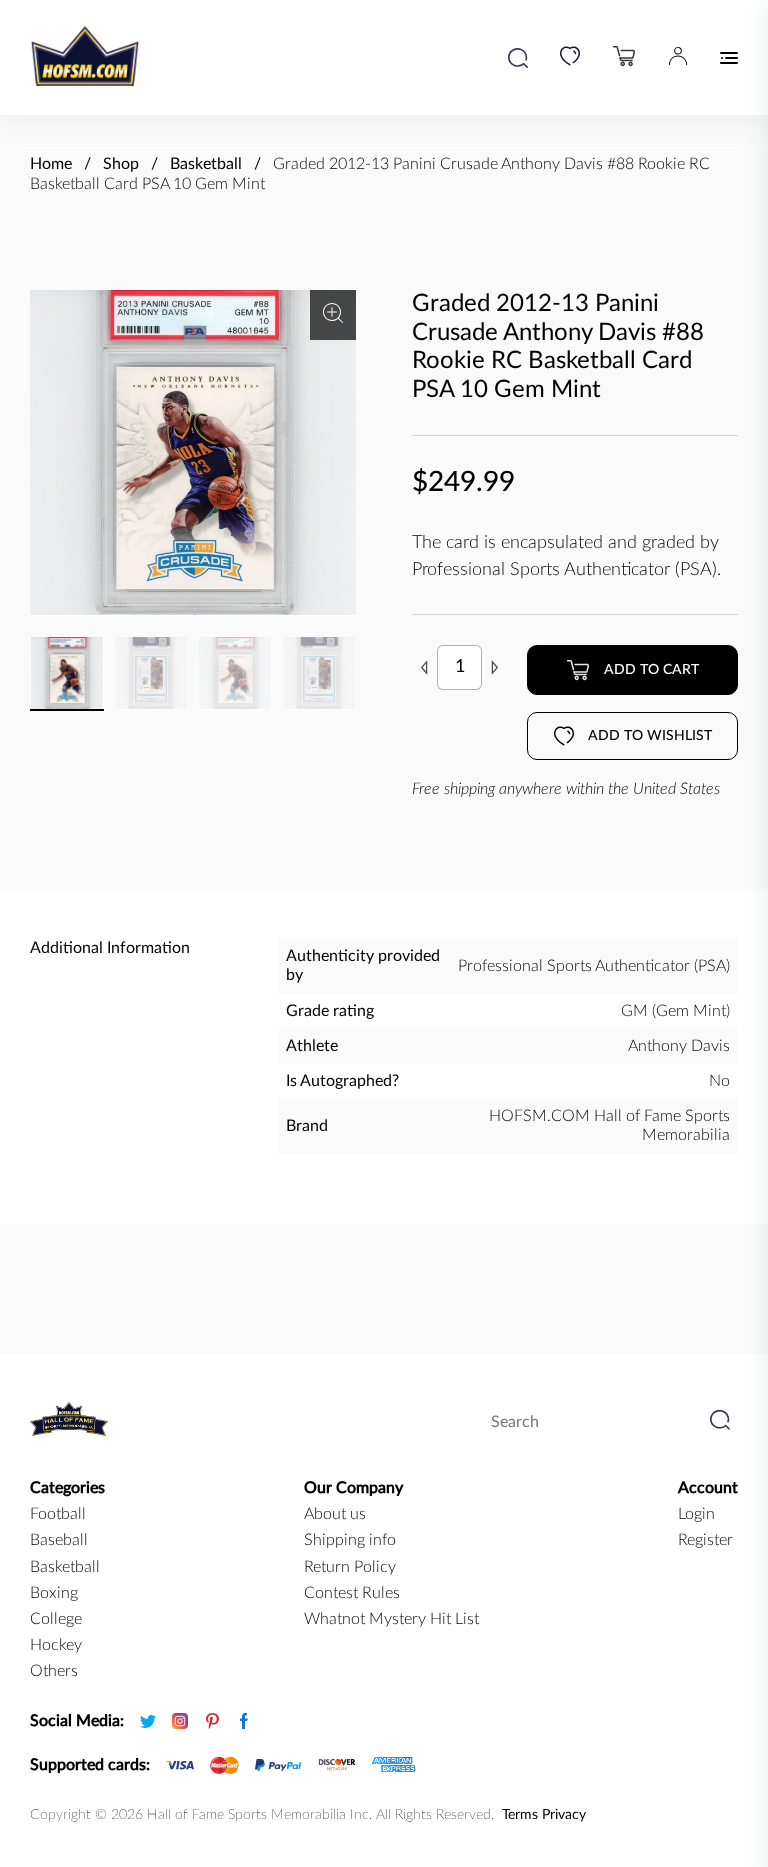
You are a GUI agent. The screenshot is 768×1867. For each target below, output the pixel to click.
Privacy (564, 1815)
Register (705, 1540)
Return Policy (350, 1567)
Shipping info (350, 1540)
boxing (54, 1593)
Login (696, 1514)
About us (335, 1514)
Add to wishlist (650, 736)
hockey (56, 1645)
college (56, 1619)
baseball (59, 1540)
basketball (65, 1567)
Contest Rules (352, 1593)
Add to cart (651, 670)
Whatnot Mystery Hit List (391, 1619)
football (58, 1514)
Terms (520, 1815)
